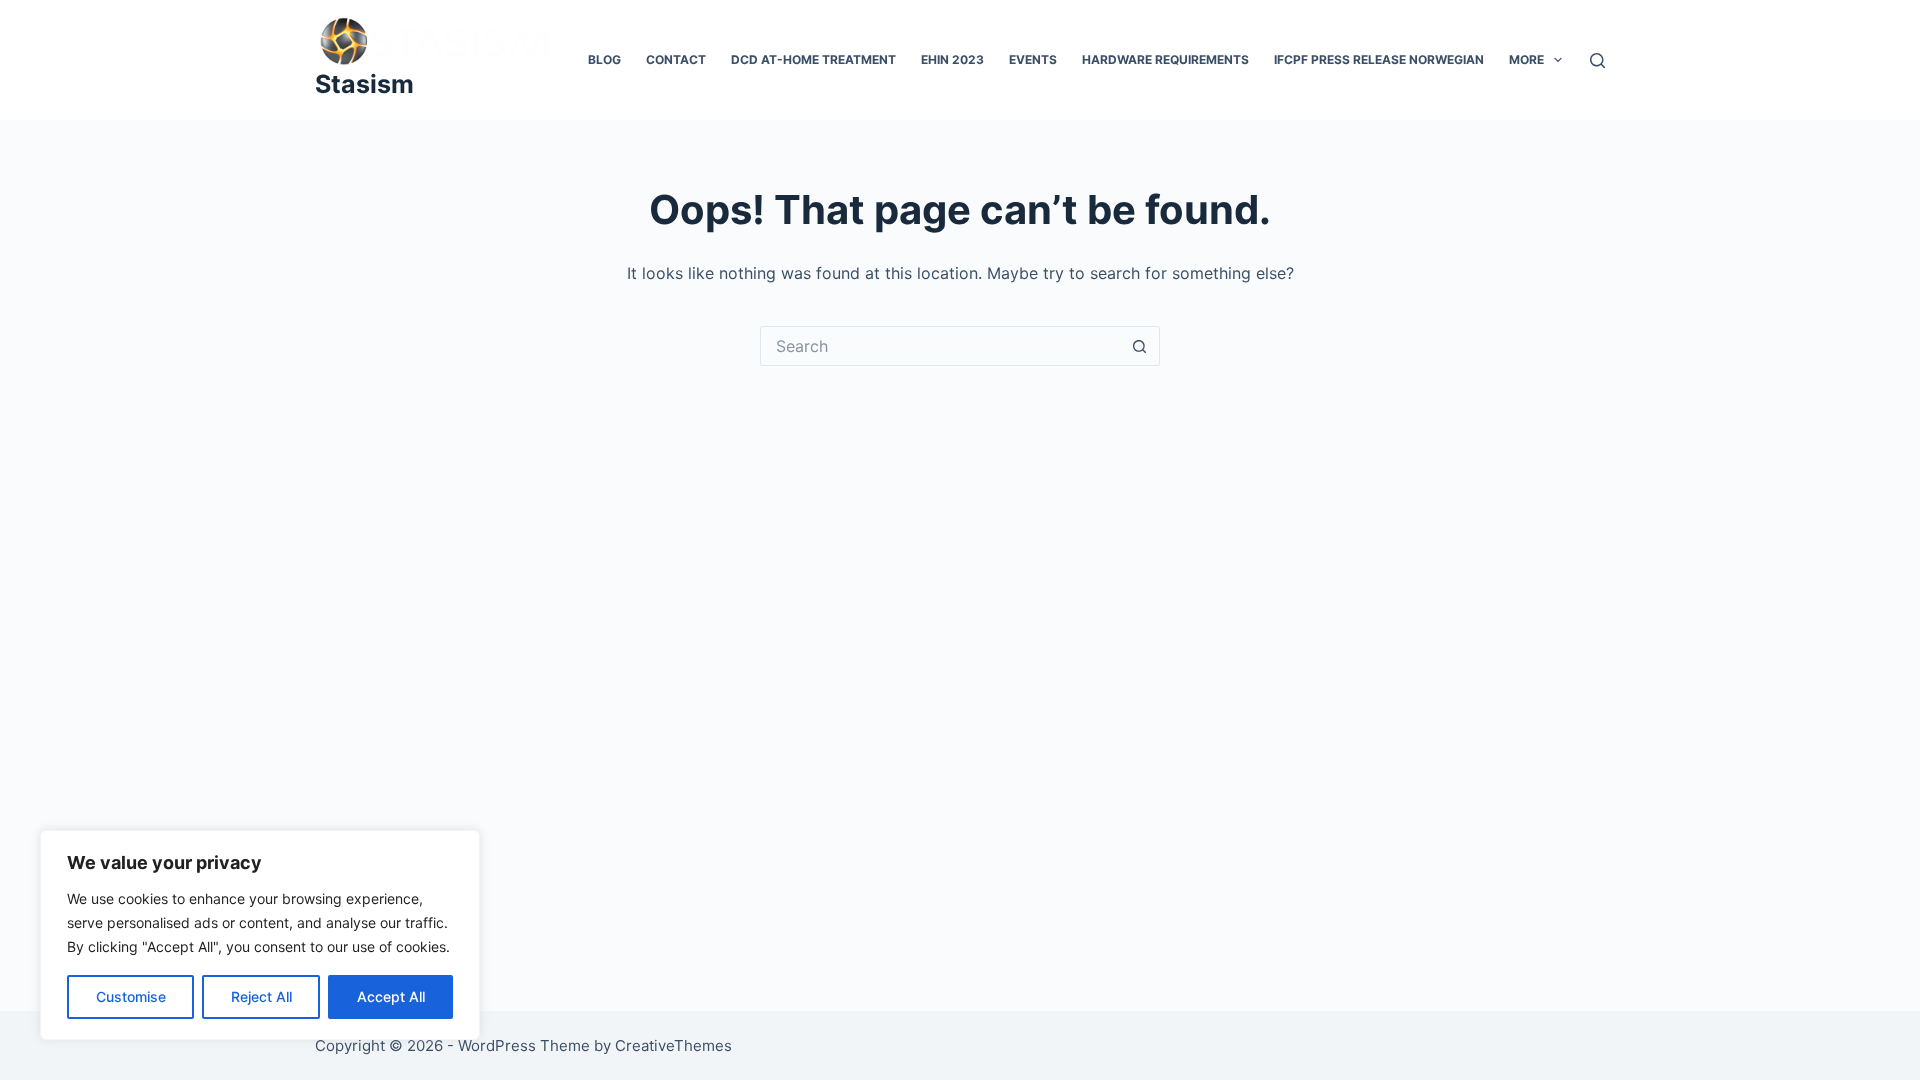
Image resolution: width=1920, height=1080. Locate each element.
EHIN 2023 (952, 59)
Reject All (261, 996)
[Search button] (1140, 346)
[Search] (1597, 60)
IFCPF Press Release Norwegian (1379, 59)
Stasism (364, 84)
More (1526, 59)
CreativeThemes (673, 1045)
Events (1033, 59)
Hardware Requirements (1165, 59)
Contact (676, 59)
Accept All (391, 996)
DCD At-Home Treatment (813, 59)
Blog (604, 59)
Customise (131, 996)
